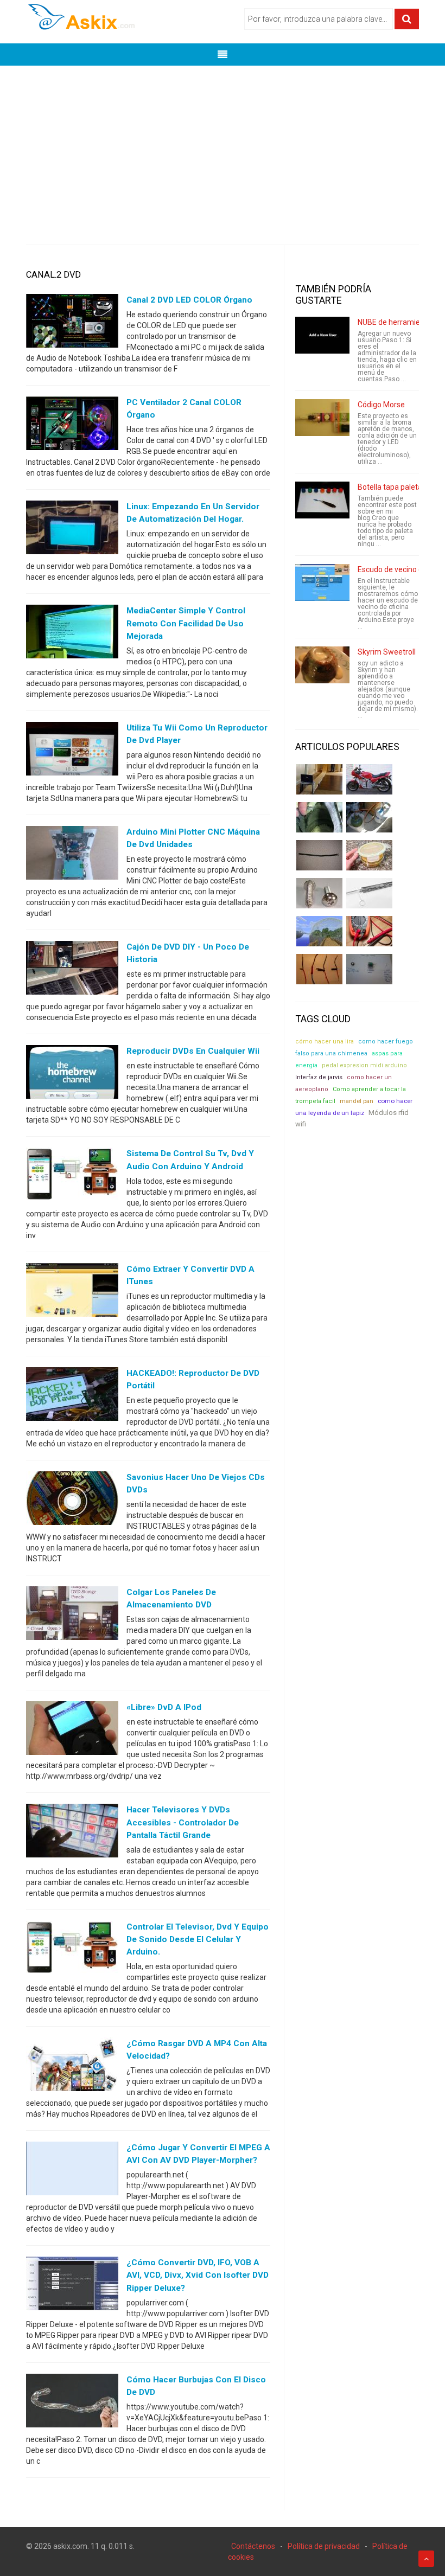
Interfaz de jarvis (319, 1077)
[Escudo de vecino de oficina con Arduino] (322, 582)
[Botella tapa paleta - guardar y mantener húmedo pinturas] (322, 500)
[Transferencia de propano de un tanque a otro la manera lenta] (369, 817)
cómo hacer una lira (325, 1042)
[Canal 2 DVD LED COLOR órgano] (72, 323)
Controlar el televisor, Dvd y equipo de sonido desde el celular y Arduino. (198, 1939)
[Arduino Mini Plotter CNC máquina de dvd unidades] (72, 855)
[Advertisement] (223, 147)
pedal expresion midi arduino (364, 1065)
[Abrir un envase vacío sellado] (369, 855)
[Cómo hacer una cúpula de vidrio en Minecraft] (319, 931)
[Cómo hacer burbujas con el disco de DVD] (72, 2402)
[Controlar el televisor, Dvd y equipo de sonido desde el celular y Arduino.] (72, 1950)
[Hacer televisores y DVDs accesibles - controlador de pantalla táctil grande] (72, 1833)
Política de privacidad (324, 2546)
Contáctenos (253, 2546)
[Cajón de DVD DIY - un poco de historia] (72, 970)
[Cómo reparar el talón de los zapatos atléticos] (319, 817)
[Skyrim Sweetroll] (322, 665)
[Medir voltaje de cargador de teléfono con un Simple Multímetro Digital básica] (369, 931)
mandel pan (357, 1101)
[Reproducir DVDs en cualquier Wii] (72, 1074)
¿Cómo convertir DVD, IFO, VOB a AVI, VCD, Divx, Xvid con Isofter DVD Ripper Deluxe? (198, 2275)
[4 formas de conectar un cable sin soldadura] (319, 969)
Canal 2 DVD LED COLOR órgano (189, 300)
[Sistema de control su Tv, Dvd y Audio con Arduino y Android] (72, 1177)
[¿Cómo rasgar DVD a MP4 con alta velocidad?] (72, 2067)
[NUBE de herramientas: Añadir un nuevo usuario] (322, 335)
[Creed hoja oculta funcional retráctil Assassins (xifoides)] (369, 893)
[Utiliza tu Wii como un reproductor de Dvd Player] (72, 751)
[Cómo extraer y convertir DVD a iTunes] (72, 1292)
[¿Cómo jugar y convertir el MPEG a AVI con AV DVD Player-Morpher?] (72, 2171)
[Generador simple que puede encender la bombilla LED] (369, 969)
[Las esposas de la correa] (319, 855)
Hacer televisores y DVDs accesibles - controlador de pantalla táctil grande (183, 1822)
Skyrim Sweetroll (387, 652)
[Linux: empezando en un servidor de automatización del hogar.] (72, 530)
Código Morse (381, 405)
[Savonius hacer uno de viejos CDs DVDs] (72, 1501)
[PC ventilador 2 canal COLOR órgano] (72, 426)
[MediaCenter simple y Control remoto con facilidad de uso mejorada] (72, 634)
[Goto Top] (426, 2559)
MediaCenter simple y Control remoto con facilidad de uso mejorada (186, 623)
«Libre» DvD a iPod (164, 1707)
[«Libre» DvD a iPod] (72, 1731)
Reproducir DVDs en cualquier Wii (193, 1051)
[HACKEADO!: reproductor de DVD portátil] (72, 1396)
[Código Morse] (322, 418)
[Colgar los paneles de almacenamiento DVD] (72, 1616)
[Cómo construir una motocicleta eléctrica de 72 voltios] (369, 779)
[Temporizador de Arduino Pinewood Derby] (319, 779)
